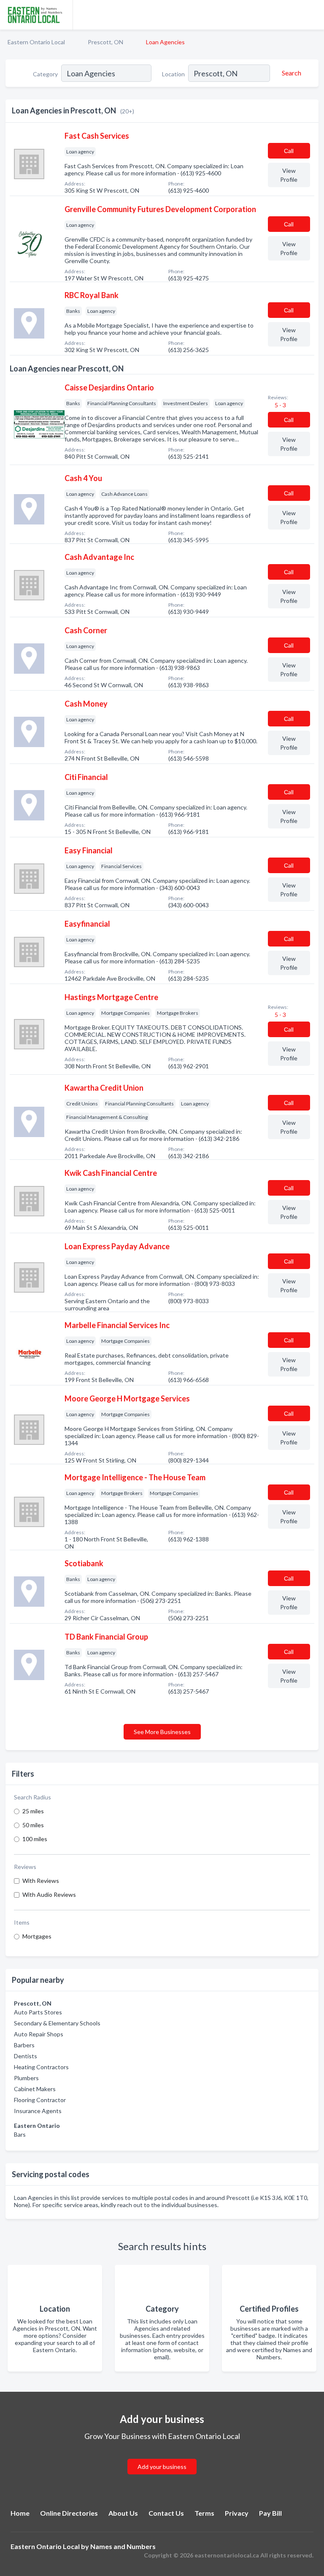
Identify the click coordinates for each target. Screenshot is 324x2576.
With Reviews (41, 1881)
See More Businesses (162, 1732)
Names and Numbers (123, 2546)
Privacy (237, 2513)
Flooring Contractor (40, 2100)
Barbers (24, 2045)
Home (20, 2513)
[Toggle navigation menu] (313, 15)
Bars (20, 2134)
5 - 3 (280, 405)
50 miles (33, 1825)
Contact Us (166, 2513)
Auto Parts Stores (38, 2012)
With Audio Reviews (49, 1894)
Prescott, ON (105, 42)
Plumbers (26, 2078)
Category (45, 74)
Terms (204, 2513)
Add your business (162, 2467)
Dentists (26, 2056)
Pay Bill (270, 2513)
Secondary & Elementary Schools (57, 2023)
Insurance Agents (38, 2111)
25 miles (33, 1811)
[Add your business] (162, 2456)
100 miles (35, 1839)
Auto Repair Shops (39, 2034)
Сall (289, 151)
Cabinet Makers (35, 2089)
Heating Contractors (41, 2067)
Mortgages (37, 1936)
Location (173, 74)
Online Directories (69, 2513)
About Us (123, 2513)
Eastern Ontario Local (36, 42)
